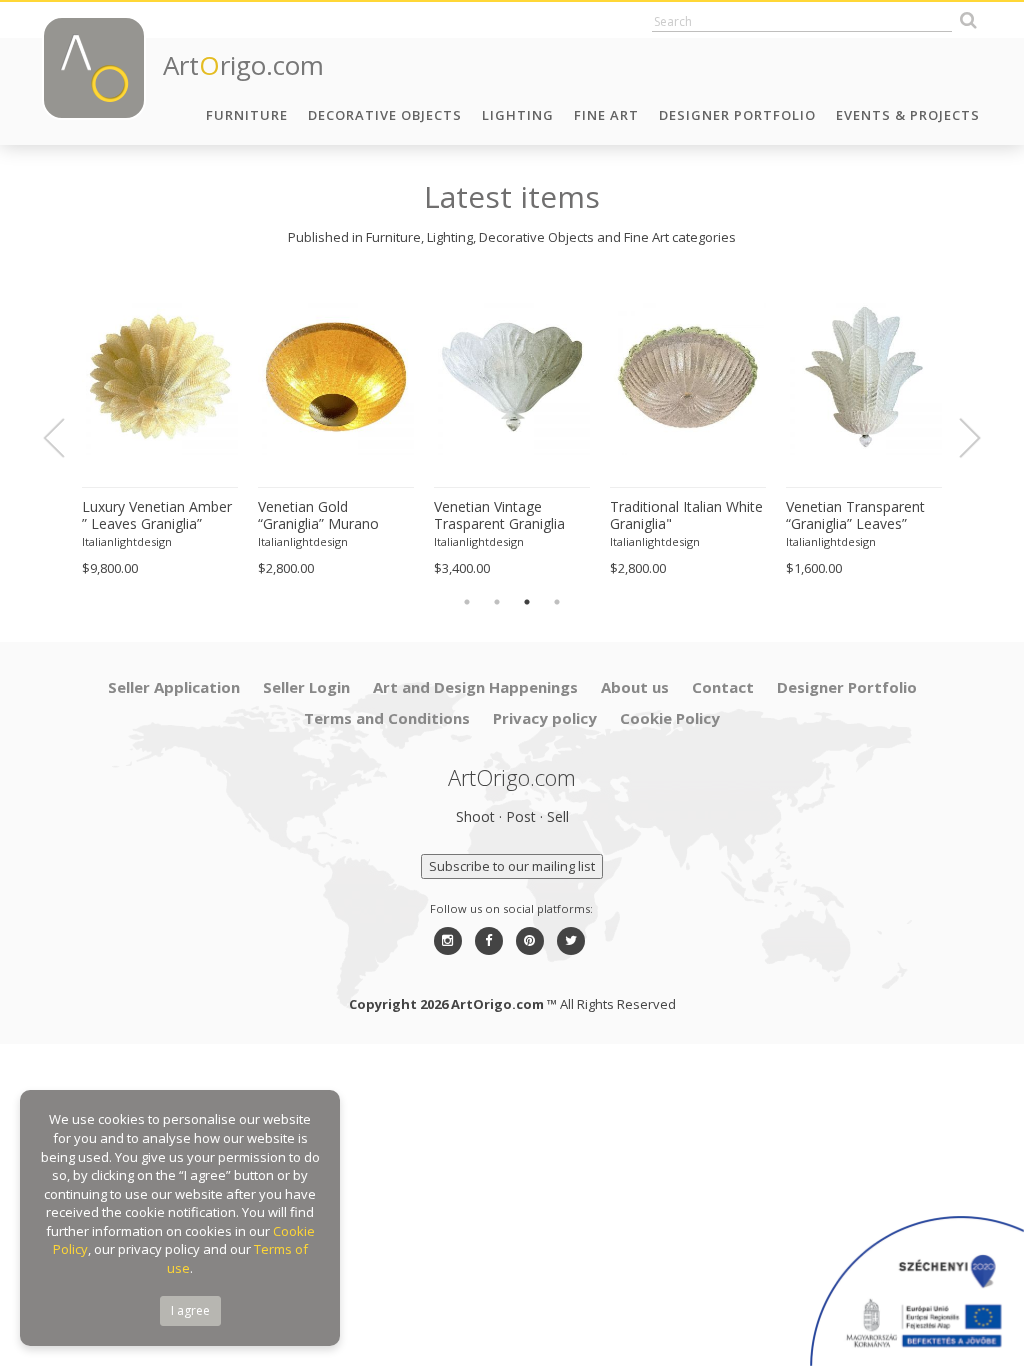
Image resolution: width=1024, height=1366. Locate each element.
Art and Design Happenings (475, 687)
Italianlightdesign (127, 541)
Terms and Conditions (387, 718)
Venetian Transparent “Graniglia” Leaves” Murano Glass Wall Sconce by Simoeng (855, 516)
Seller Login (306, 687)
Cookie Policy (670, 718)
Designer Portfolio (737, 115)
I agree (190, 1310)
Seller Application (174, 687)
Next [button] (958, 438)
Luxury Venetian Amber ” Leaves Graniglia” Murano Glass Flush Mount (157, 516)
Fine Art (606, 115)
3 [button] (527, 602)
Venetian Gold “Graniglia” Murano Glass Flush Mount (318, 516)
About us (635, 687)
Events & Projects (908, 115)
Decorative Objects (385, 115)
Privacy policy (545, 718)
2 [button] (497, 602)
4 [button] (557, 602)
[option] (160, 427)
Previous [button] (66, 438)
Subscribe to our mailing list (512, 866)
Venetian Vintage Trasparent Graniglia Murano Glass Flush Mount (499, 516)
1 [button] (467, 602)
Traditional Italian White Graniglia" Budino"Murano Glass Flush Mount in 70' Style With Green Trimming (687, 516)
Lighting (518, 115)
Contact (723, 687)
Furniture (247, 115)
